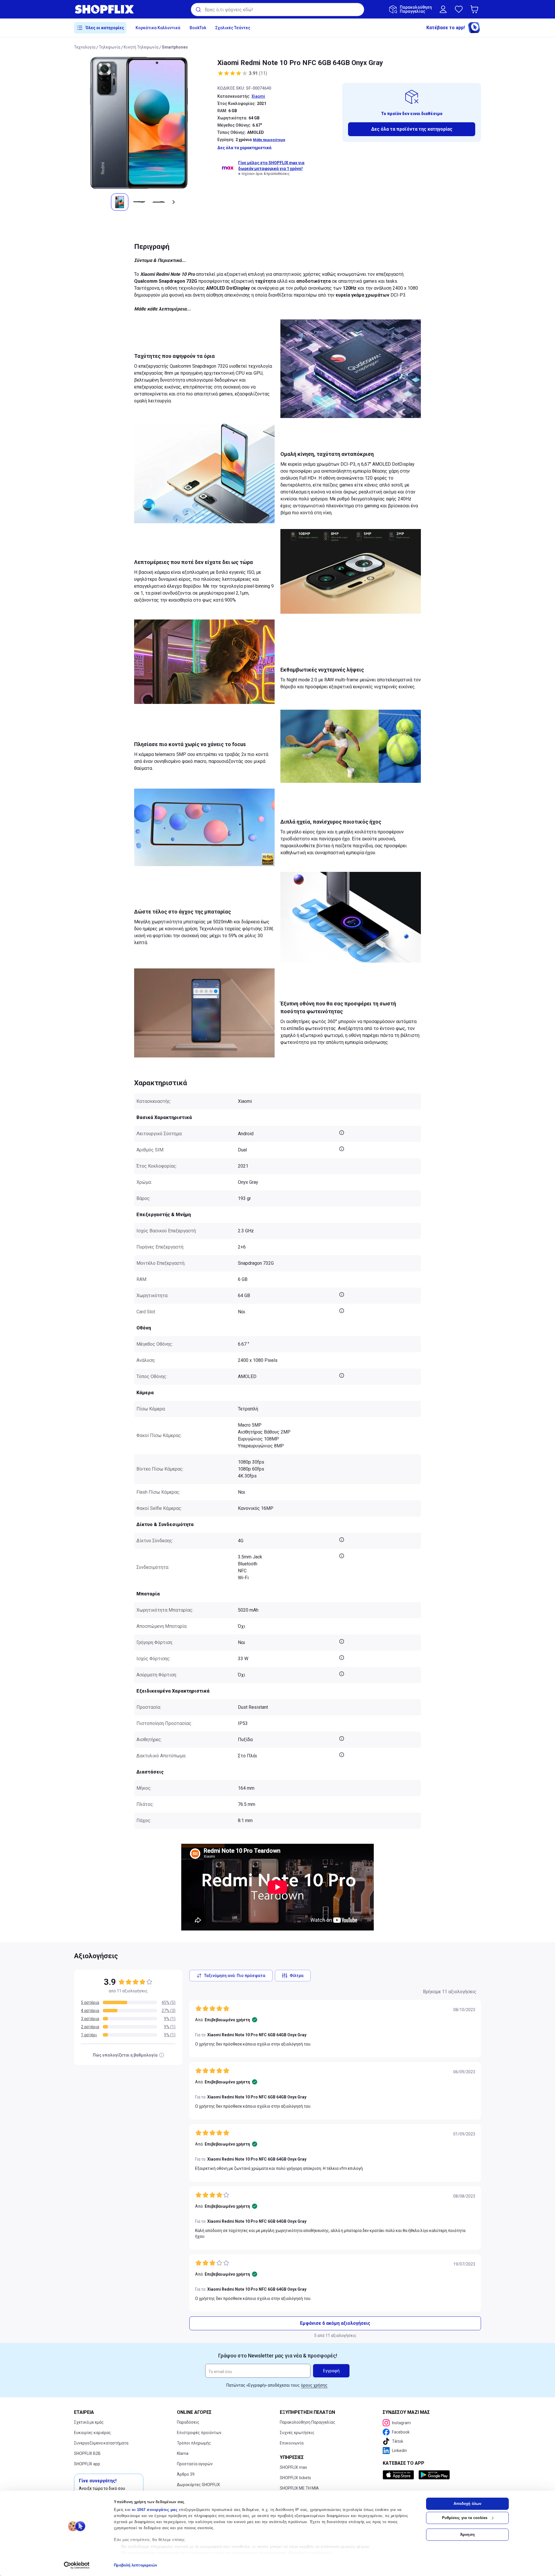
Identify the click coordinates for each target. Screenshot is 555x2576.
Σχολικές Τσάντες (233, 28)
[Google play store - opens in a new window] (434, 2475)
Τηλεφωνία (110, 47)
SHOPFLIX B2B (87, 2453)
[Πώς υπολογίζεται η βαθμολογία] (162, 2055)
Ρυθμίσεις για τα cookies (465, 2518)
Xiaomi (258, 96)
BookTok (198, 28)
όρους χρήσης (314, 2385)
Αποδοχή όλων (467, 2504)
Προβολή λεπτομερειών (135, 2565)
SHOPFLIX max (293, 2467)
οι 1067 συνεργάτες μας (155, 2510)
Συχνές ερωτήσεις (297, 2433)
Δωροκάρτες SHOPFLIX (198, 2485)
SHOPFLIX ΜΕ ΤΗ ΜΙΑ (299, 2488)
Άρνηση (467, 2535)
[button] (476, 9)
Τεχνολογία (85, 47)
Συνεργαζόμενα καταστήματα (101, 2443)
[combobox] (277, 10)
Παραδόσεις (188, 2422)
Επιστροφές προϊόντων (199, 2433)
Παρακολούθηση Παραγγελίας (308, 2422)
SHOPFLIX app (87, 2464)
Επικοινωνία (292, 2443)
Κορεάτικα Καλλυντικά (158, 28)
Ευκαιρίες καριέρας (92, 2433)
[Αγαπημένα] (459, 9)
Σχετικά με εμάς (89, 2422)
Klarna (183, 2453)
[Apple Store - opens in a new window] (399, 2475)
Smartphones (175, 47)
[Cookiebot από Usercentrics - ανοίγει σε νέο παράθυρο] (77, 2565)
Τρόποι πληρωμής (194, 2443)
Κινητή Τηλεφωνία (141, 47)
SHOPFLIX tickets (295, 2478)
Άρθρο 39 (186, 2474)
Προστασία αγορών (195, 2464)
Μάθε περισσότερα (269, 140)
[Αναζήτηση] (198, 10)
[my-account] (443, 9)
